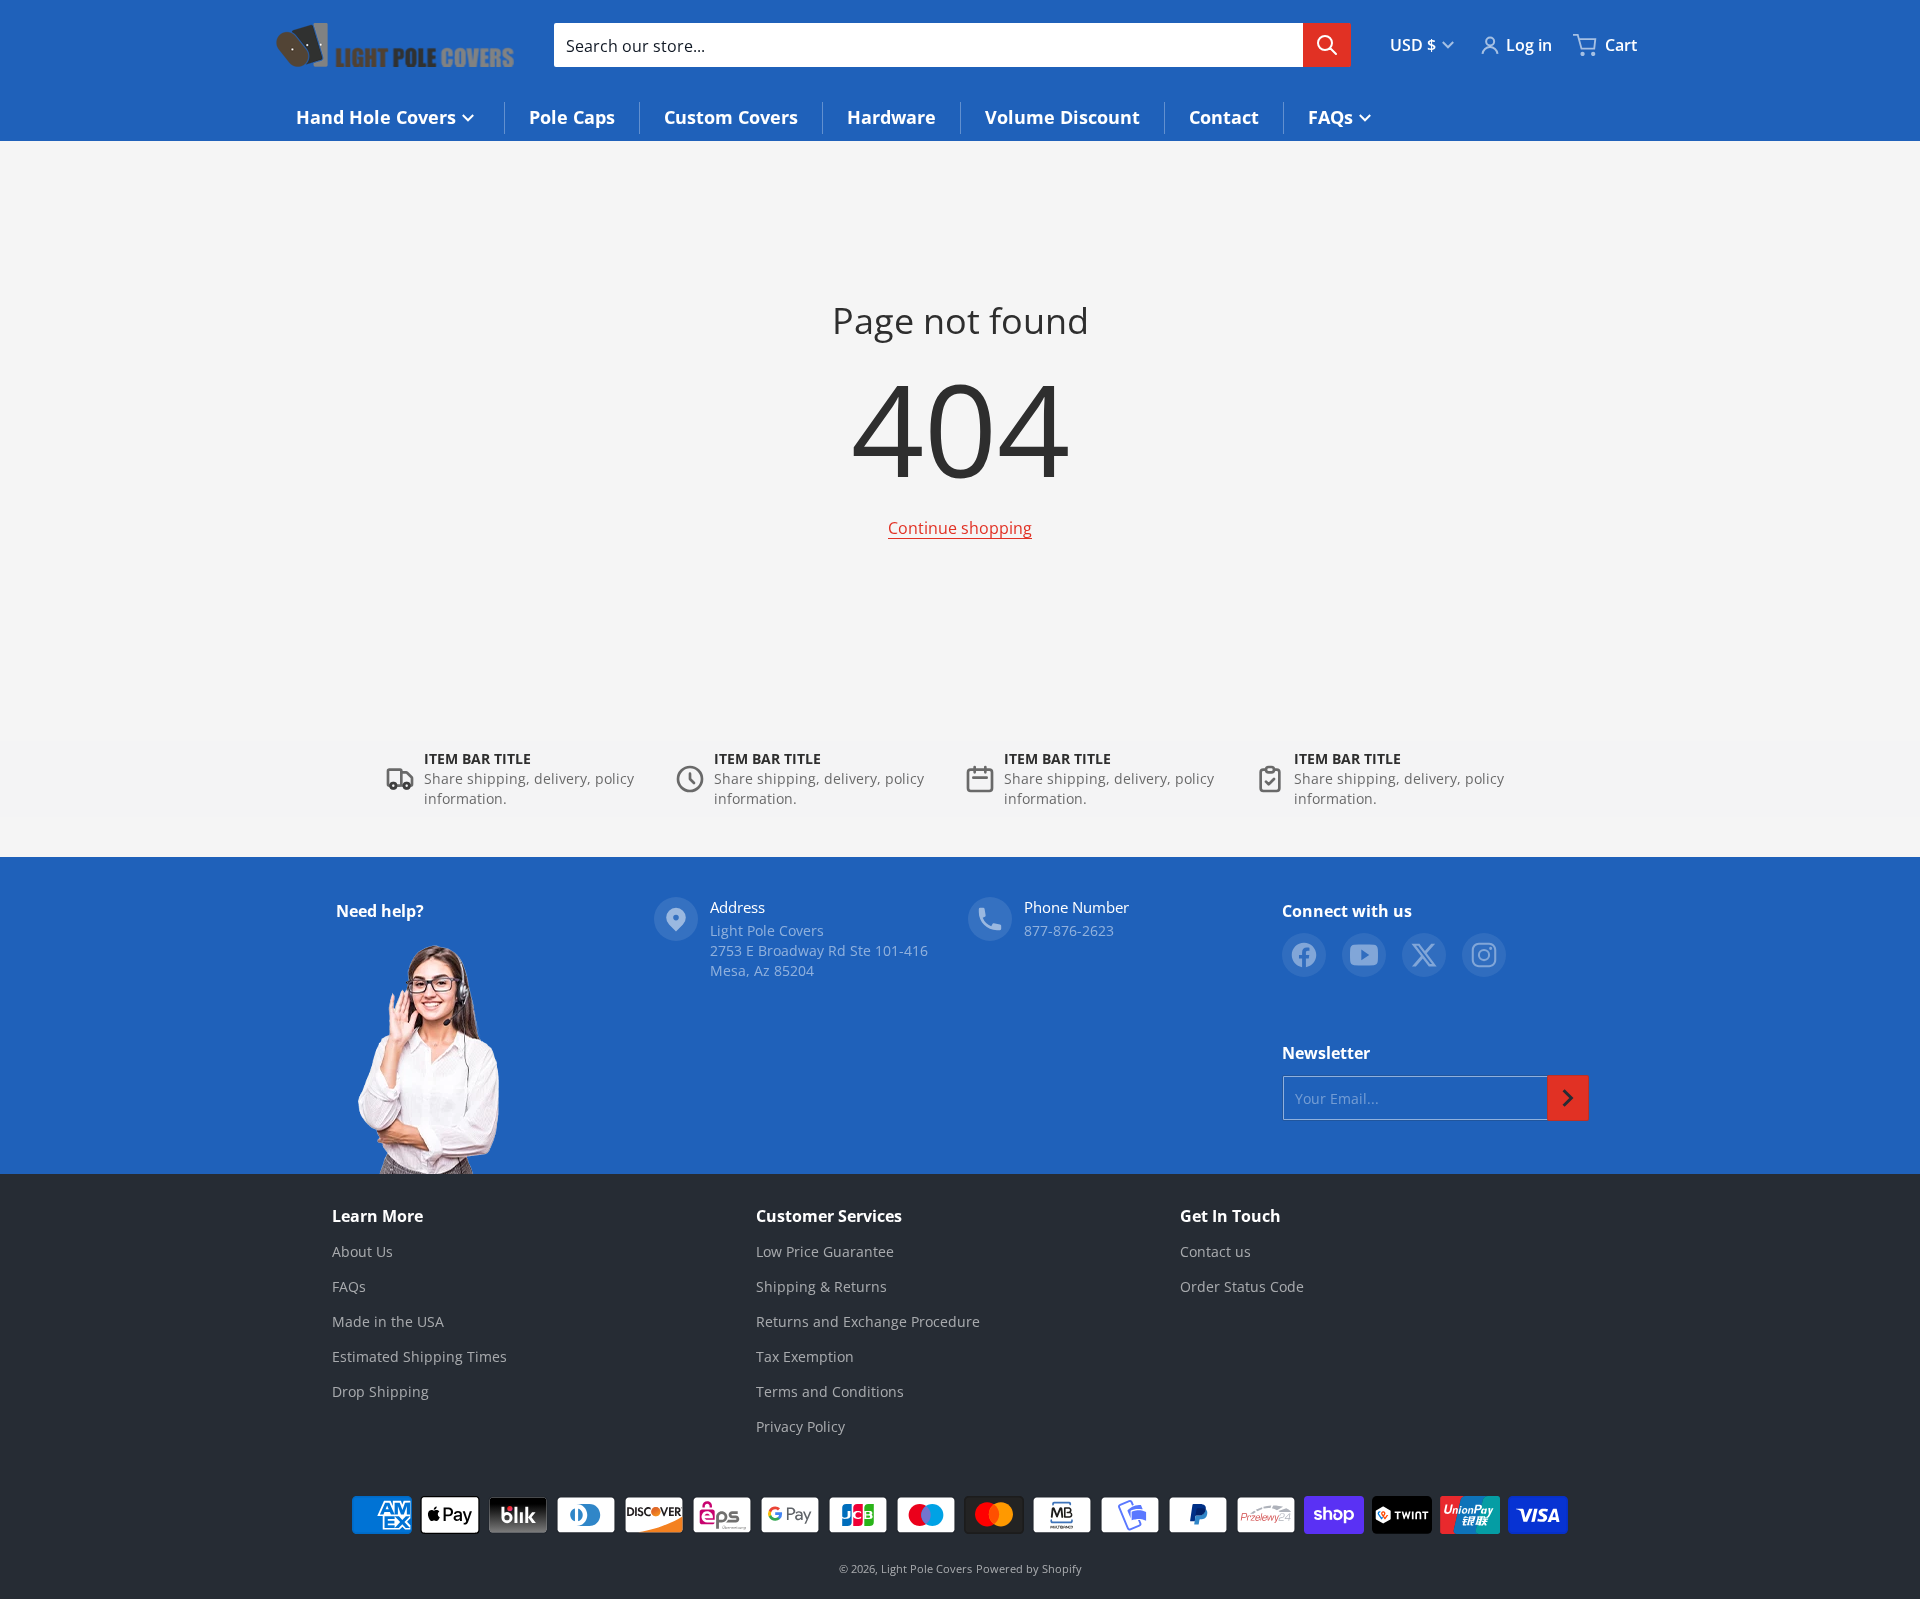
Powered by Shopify (1029, 1568)
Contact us (1215, 1251)
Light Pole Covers (926, 1568)
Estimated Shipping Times (419, 1356)
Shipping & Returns (821, 1286)
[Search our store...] (1327, 45)
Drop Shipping (380, 1391)
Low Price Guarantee (825, 1251)
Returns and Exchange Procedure (868, 1321)
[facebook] (1304, 955)
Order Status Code (1242, 1286)
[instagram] (1484, 955)
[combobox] (952, 45)
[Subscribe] (1568, 1098)
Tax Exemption (805, 1356)
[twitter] (1424, 955)
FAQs (349, 1286)
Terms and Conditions (830, 1391)
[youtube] (1364, 955)
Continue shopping (960, 528)
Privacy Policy (800, 1426)
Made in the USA (388, 1321)
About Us (362, 1251)
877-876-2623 (1069, 930)
